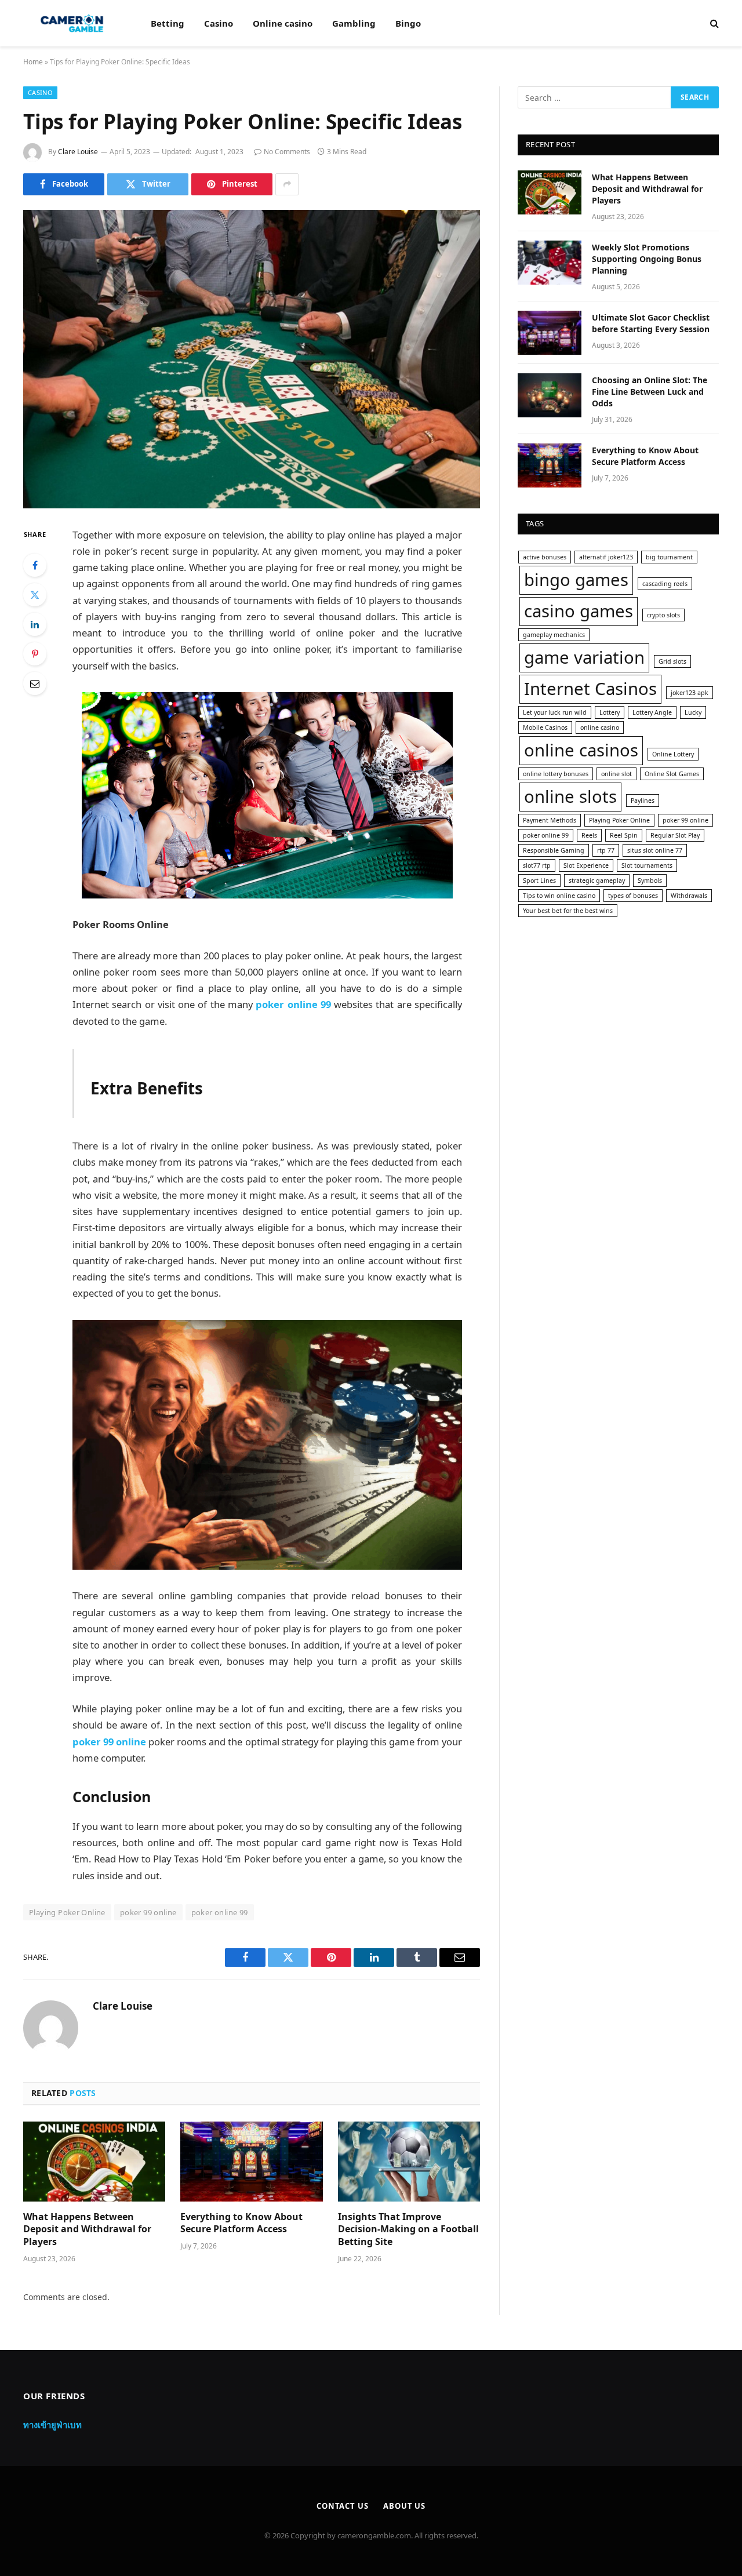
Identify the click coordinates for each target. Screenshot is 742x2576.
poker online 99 (220, 1912)
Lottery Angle (652, 712)
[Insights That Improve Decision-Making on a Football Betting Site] (409, 2162)
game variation (584, 657)
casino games (579, 611)
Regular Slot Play (675, 835)
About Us (404, 2506)
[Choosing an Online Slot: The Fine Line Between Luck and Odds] (550, 395)
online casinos (581, 750)
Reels (589, 835)
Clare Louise (78, 152)
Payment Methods (550, 820)
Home (33, 62)
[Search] (713, 23)
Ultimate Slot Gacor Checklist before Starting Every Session (651, 323)
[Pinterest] (35, 654)
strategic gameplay (597, 881)
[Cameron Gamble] (72, 23)
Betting (168, 23)
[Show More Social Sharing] (287, 184)
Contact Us (343, 2506)
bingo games (576, 580)
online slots (570, 796)
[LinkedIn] (35, 624)
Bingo (408, 23)
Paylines (643, 801)
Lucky (693, 712)
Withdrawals (689, 896)
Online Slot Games (672, 774)
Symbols (650, 881)
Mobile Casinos (545, 727)
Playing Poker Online (67, 1912)
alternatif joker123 (606, 557)
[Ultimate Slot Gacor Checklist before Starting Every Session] (550, 333)
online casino (600, 727)
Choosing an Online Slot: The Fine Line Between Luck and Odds (650, 392)
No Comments (287, 152)
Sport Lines (539, 881)
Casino (219, 23)
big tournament (669, 557)
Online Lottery (673, 754)
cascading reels (665, 584)
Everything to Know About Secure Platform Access (241, 2223)
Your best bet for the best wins (568, 911)
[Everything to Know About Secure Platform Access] (251, 2162)
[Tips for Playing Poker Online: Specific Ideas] (252, 359)
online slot (616, 774)
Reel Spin (624, 835)
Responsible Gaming (554, 850)
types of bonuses (633, 896)
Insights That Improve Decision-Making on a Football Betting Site (408, 2230)
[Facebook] (35, 565)
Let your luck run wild (555, 712)
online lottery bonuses (556, 774)
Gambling (354, 23)
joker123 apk (690, 693)
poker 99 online (148, 1912)
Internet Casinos (590, 689)
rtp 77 (606, 850)
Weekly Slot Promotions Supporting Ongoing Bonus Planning (647, 259)
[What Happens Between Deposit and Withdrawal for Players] (94, 2162)
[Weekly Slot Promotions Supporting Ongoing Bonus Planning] (550, 263)
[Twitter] (35, 595)
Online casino (283, 23)
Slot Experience (586, 865)
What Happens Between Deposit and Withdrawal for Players (87, 2230)
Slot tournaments (647, 865)
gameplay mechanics (554, 635)
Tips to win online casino (559, 896)
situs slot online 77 (655, 850)
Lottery (610, 712)
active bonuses (545, 557)
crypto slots (663, 615)
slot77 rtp (537, 865)
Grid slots (672, 661)
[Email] (35, 683)
